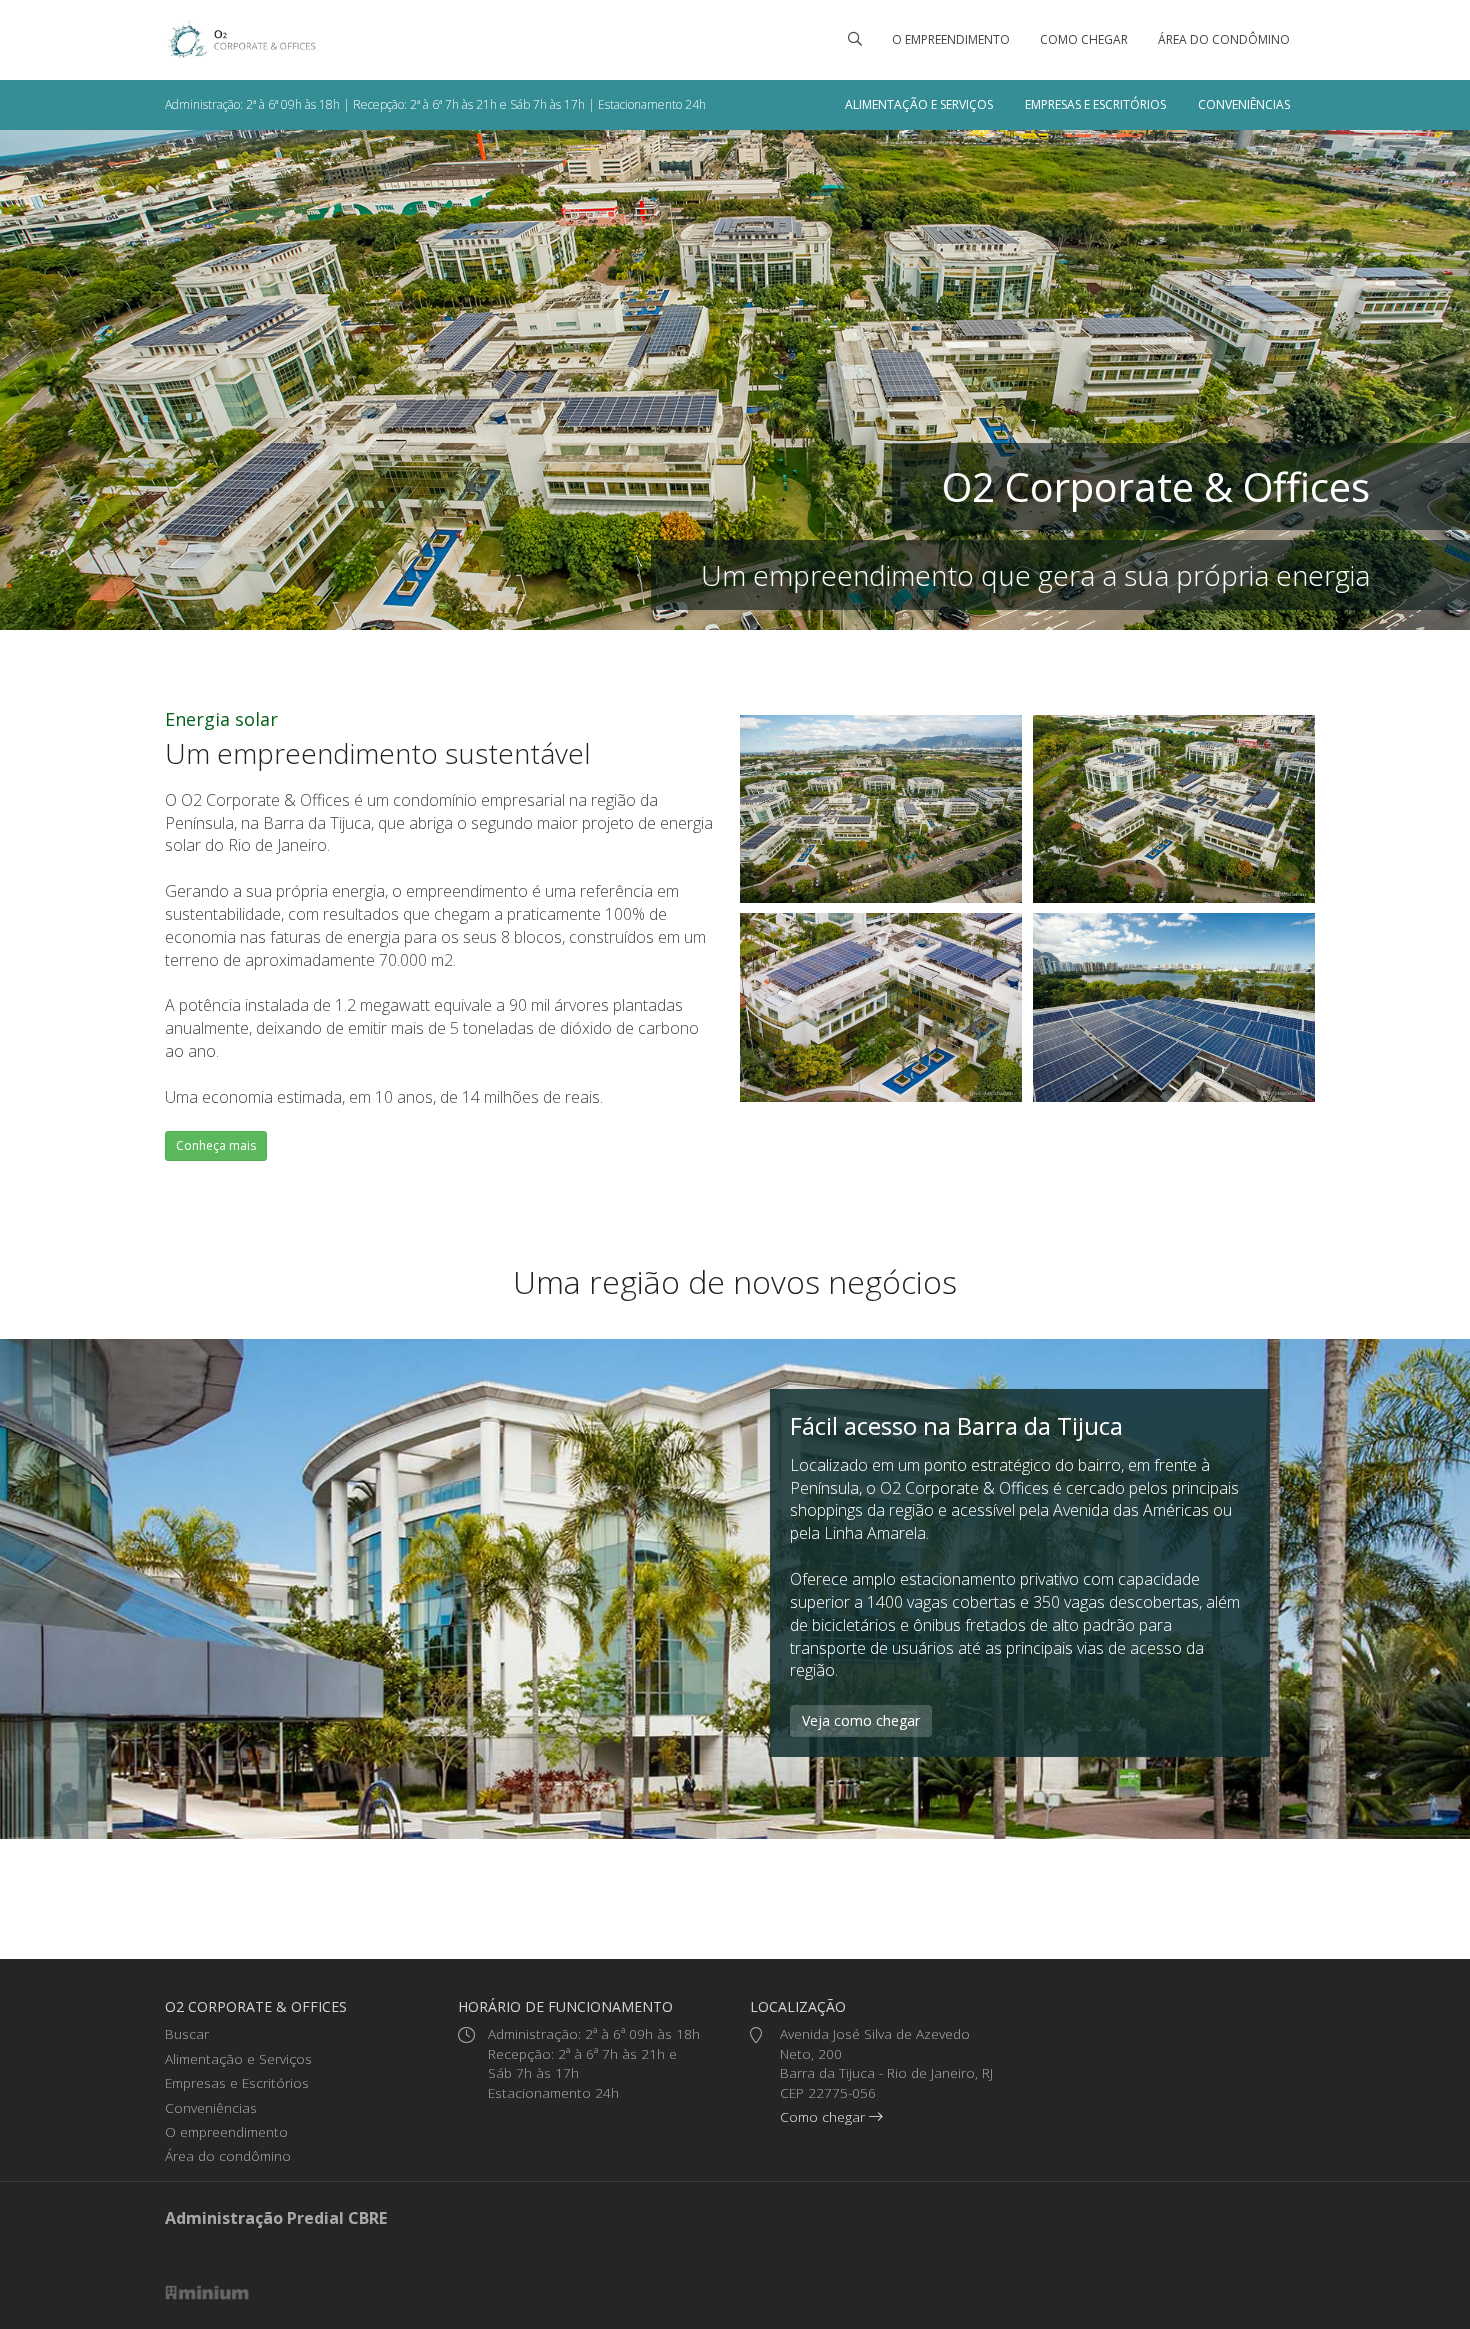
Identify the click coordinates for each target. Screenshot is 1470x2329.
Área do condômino (1224, 39)
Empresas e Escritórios (1095, 104)
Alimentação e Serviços (919, 104)
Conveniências (1244, 104)
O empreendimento (951, 39)
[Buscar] (855, 40)
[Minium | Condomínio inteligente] (207, 2291)
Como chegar (1084, 39)
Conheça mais (216, 1145)
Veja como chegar (861, 1720)
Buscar (187, 2033)
